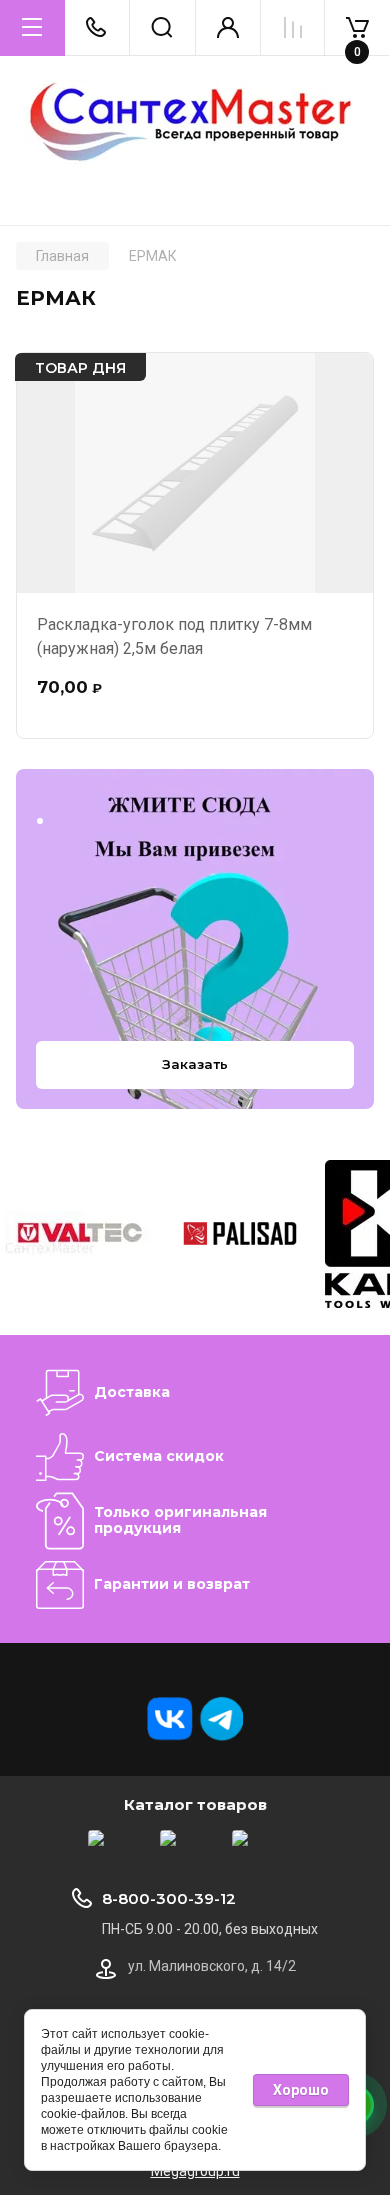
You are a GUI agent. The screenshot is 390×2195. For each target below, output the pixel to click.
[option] (80, 1233)
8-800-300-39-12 (169, 1898)
